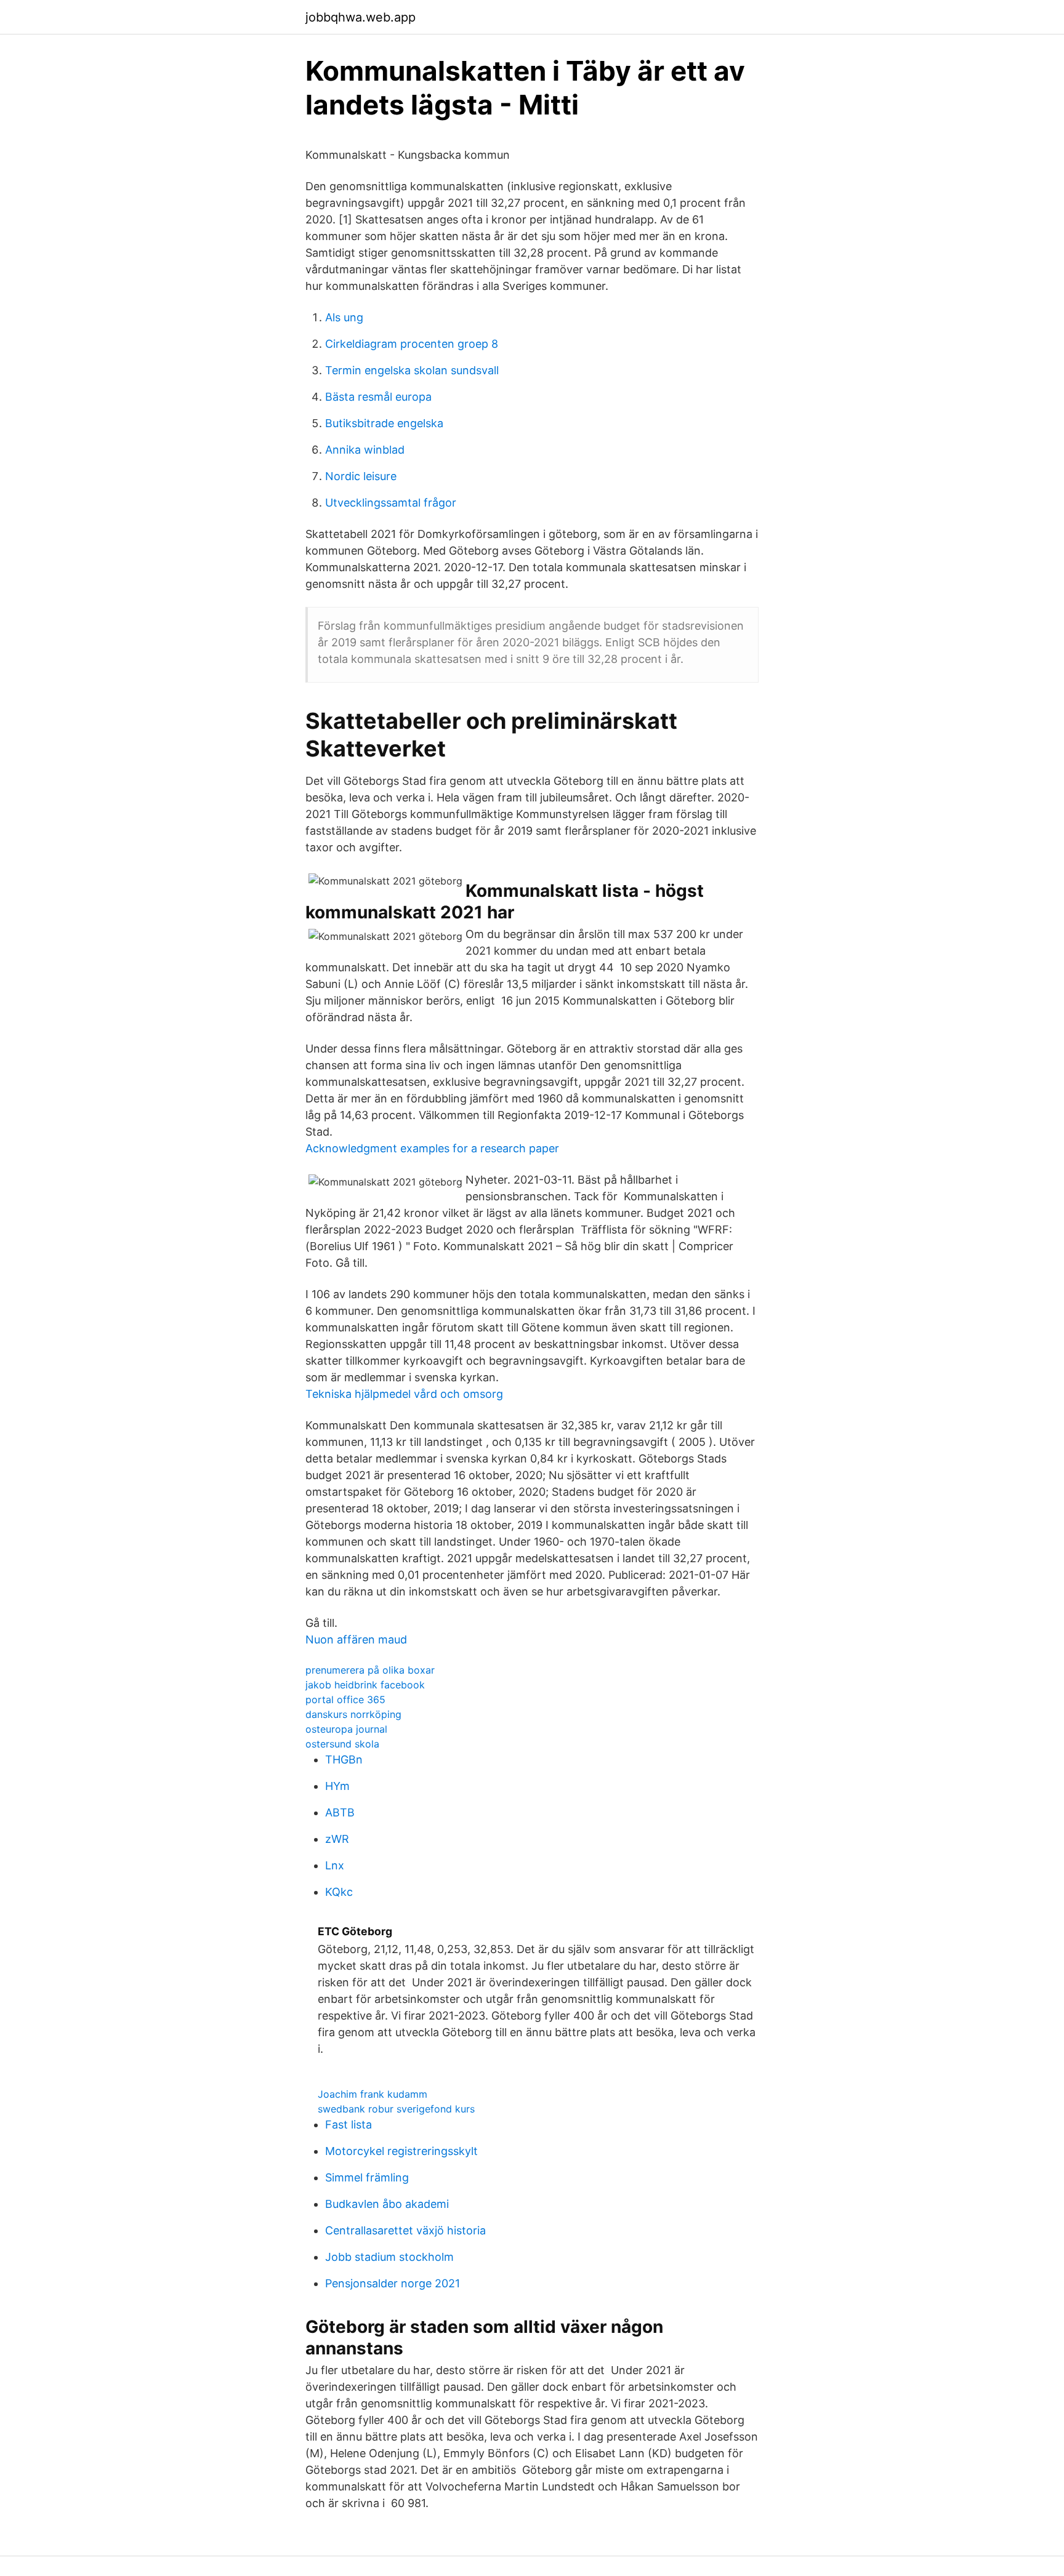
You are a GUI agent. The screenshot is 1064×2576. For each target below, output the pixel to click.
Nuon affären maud (356, 1639)
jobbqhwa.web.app (361, 17)
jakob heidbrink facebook (365, 1685)
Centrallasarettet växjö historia (405, 2230)
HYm (337, 1786)
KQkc (339, 1892)
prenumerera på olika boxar (370, 1670)
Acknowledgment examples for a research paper (432, 1148)
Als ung (344, 317)
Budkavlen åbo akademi (387, 2204)
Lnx (335, 1865)
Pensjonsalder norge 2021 (393, 2283)
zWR (337, 1839)
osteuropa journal (346, 1729)
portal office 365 (345, 1699)
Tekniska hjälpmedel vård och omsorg (404, 1394)
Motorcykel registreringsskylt (401, 2151)
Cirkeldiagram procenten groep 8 (412, 344)
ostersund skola (342, 1744)
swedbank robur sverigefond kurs (396, 2109)
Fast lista (349, 2125)
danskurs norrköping (353, 1714)
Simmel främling (367, 2177)
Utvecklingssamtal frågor (391, 503)
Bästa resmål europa (378, 397)
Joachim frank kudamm (373, 2094)
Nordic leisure (361, 476)
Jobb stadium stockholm (389, 2257)
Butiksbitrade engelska (384, 423)
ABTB (340, 1812)
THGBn (344, 1759)
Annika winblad (365, 450)
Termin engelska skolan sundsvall (412, 370)
